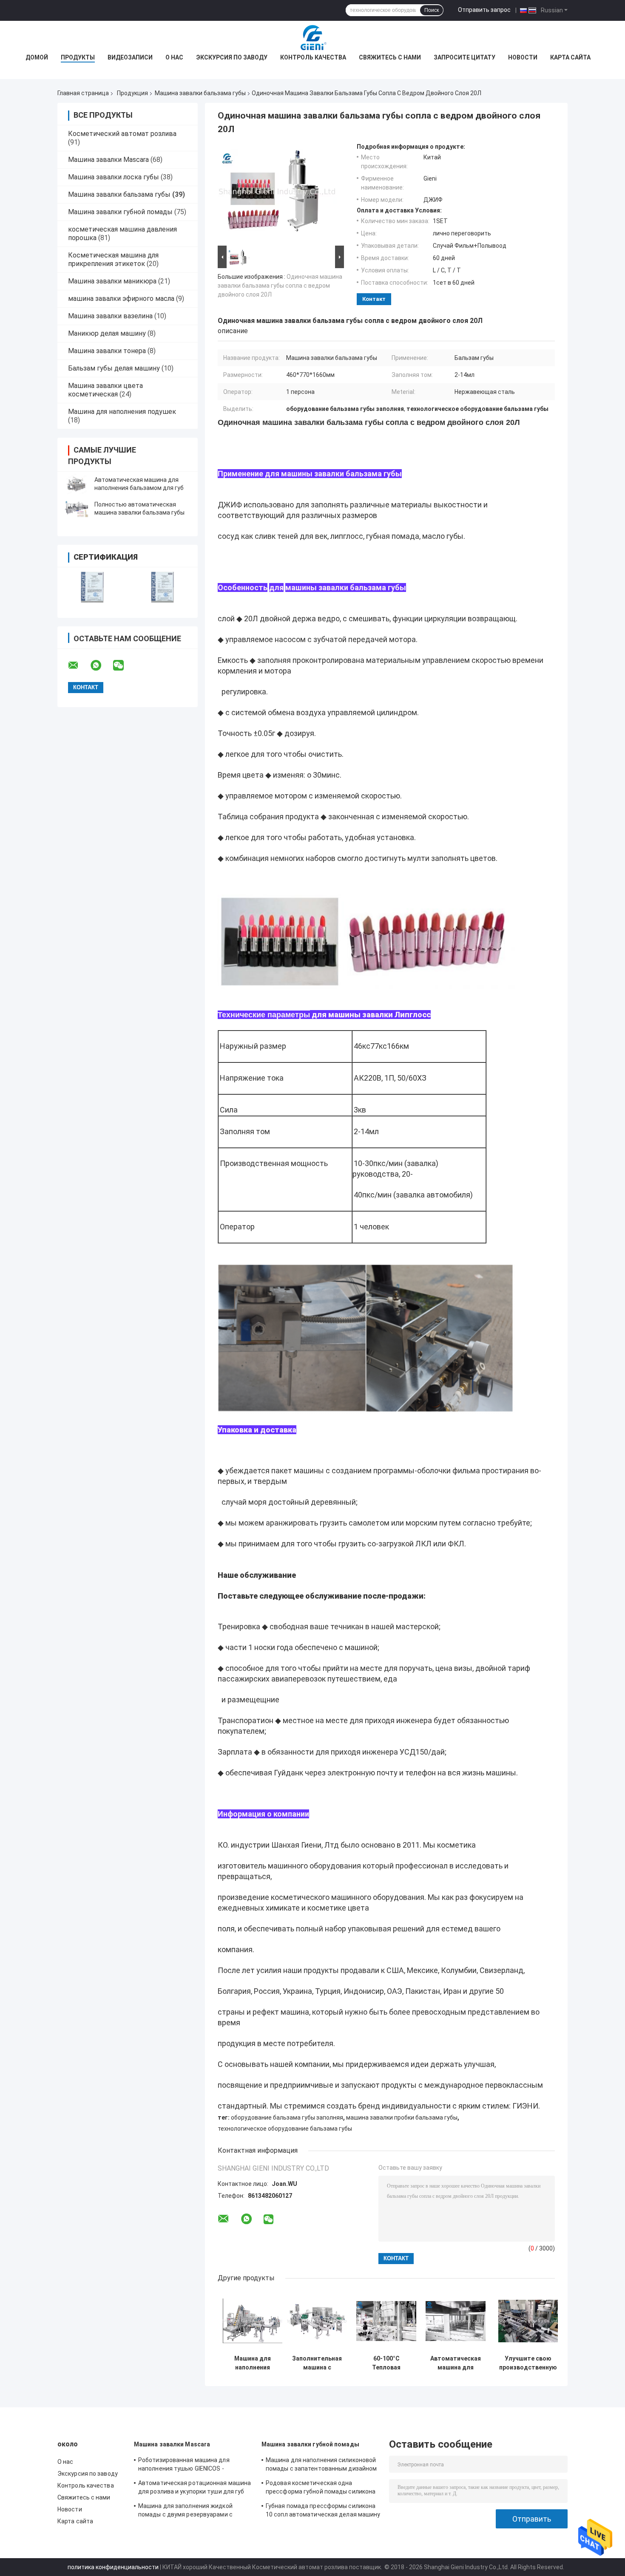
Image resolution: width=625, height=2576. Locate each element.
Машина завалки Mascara (108, 160)
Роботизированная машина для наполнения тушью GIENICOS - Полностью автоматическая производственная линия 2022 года (190, 2466)
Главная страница (83, 93)
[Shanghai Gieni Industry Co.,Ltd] (312, 38)
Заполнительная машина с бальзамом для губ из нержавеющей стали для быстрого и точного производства (317, 2363)
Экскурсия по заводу (232, 57)
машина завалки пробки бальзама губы (402, 2117)
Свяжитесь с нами (390, 57)
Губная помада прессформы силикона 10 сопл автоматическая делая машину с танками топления (323, 2511)
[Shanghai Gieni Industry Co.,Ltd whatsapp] (101, 665)
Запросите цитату (464, 57)
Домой (37, 57)
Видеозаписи (130, 57)
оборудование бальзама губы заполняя (287, 2117)
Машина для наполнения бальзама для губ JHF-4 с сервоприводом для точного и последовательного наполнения (253, 2363)
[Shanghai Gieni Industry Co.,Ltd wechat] (124, 665)
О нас (174, 57)
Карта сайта (570, 57)
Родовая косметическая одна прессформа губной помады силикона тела (321, 2488)
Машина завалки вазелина (110, 316)
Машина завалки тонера (107, 351)
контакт (374, 299)
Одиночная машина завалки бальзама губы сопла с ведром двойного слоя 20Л (280, 286)
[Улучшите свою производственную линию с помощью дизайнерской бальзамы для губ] (528, 2321)
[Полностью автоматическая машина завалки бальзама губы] (77, 509)
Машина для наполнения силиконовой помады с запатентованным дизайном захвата (321, 2466)
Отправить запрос (484, 10)
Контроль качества (313, 57)
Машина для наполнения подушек (122, 412)
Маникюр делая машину (107, 333)
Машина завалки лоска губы (114, 177)
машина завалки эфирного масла (121, 299)
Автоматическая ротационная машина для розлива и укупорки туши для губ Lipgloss (195, 2488)
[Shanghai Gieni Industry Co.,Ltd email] (79, 665)
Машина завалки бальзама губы (200, 93)
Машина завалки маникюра (112, 281)
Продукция (132, 93)
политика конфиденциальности (113, 2567)
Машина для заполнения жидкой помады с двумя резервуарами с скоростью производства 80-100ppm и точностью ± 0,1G (194, 2511)
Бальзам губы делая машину (114, 368)
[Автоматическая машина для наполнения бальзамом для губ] (77, 484)
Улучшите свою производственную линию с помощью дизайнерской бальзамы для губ (528, 2363)
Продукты (78, 57)
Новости (523, 57)
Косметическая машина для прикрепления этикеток (113, 259)
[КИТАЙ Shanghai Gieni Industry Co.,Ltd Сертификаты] (92, 587)
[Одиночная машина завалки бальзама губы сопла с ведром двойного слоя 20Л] (277, 193)
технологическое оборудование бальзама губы (285, 2129)
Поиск (432, 10)
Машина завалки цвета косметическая (105, 390)
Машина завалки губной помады (120, 212)
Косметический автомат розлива (122, 134)
